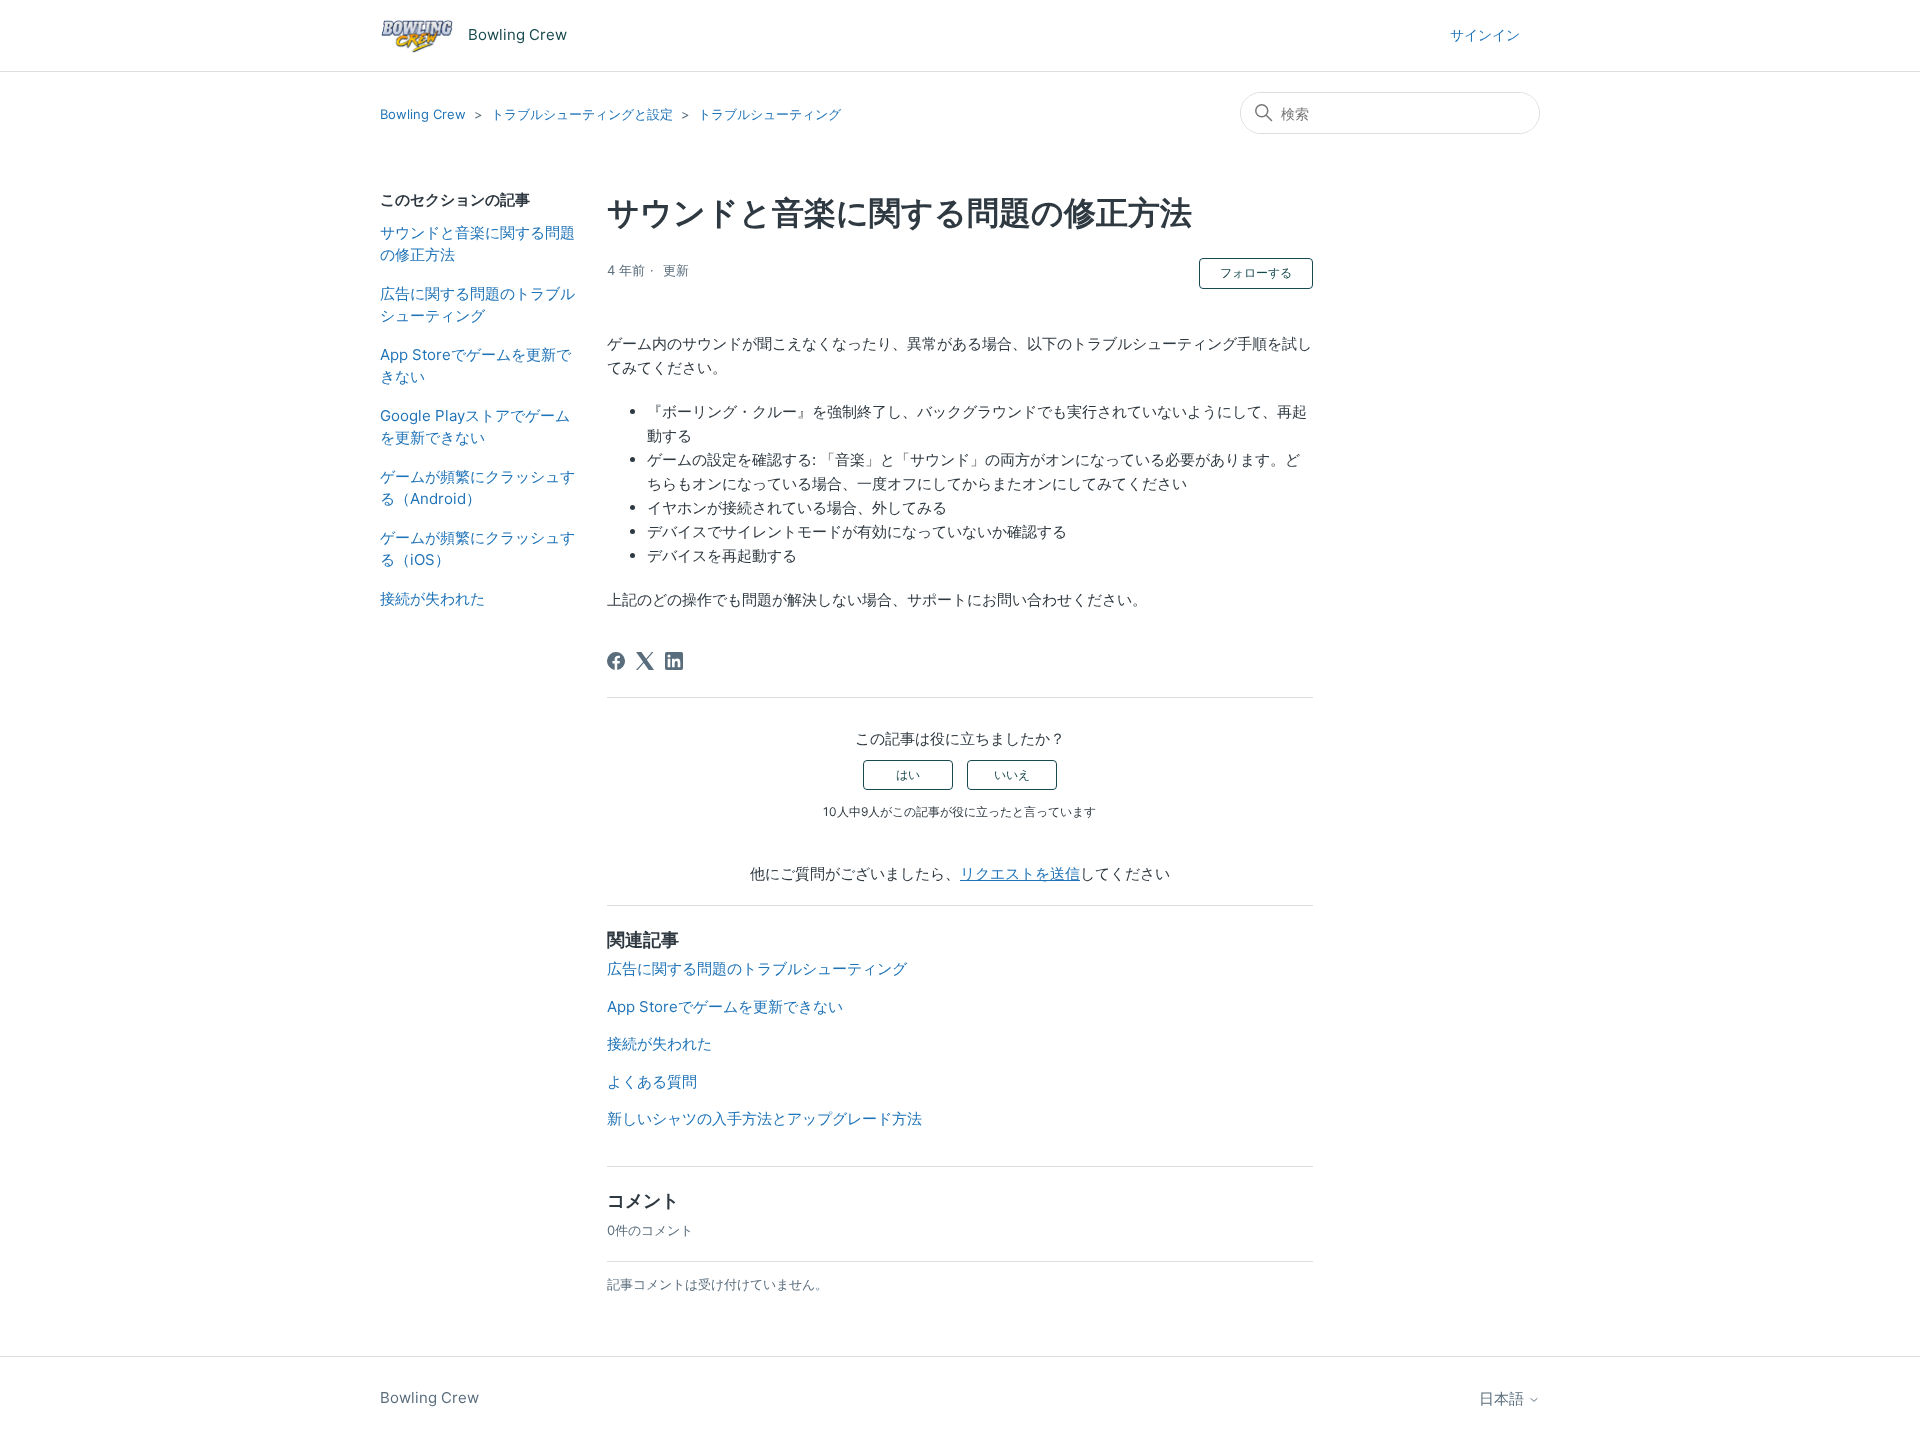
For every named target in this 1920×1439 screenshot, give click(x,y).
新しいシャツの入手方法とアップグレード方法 (764, 1118)
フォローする (1256, 272)
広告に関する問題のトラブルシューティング (477, 305)
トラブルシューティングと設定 (582, 114)
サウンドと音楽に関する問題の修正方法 (477, 244)
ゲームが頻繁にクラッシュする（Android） (477, 488)
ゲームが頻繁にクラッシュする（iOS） (477, 549)
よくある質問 (652, 1081)
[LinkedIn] (674, 661)
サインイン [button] (1485, 34)
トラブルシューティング (769, 114)
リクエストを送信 (1020, 873)
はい (908, 774)
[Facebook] (616, 661)
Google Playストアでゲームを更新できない (475, 427)
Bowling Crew (423, 114)
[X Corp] (645, 661)
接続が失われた (432, 598)
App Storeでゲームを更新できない (475, 366)
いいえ (1012, 774)
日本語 (1503, 1398)
